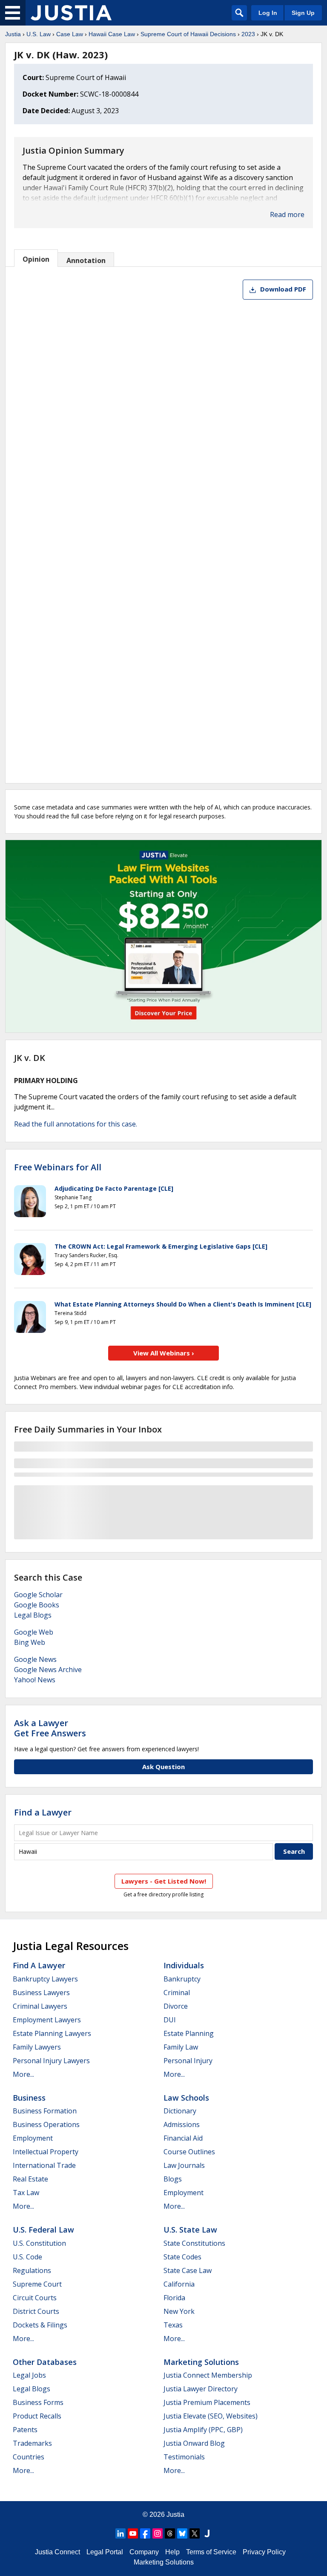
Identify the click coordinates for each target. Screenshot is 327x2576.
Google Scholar (38, 1595)
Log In (268, 13)
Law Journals (184, 2165)
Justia (13, 34)
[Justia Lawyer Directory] (207, 2533)
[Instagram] (158, 2533)
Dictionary (180, 2111)
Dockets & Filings (40, 2325)
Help (172, 2552)
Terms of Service (211, 2552)
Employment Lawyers (47, 2020)
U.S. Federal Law (43, 2230)
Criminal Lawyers (40, 2006)
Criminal (177, 1993)
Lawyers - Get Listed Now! (164, 1881)
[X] (195, 2533)
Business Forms (38, 2402)
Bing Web (30, 1642)
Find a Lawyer (43, 1812)
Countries (29, 2457)
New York (179, 2311)
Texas (173, 2325)
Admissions (182, 2124)
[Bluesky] (182, 2533)
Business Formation (45, 2111)
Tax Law (26, 2193)
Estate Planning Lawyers (52, 2033)
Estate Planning (189, 2033)
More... (23, 2074)
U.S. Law (39, 34)
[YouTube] (133, 2533)
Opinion (36, 259)
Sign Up (303, 13)
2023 (248, 34)
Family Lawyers (37, 2047)
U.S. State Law (190, 2230)
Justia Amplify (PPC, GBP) (203, 2430)
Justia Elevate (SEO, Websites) (211, 2416)
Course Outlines (189, 2152)
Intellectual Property (46, 2152)
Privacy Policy (264, 2552)
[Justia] (71, 13)
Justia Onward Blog (194, 2443)
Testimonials (184, 2457)
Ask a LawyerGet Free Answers (50, 1728)
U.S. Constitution (39, 2243)
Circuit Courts (35, 2298)
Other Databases (45, 2362)
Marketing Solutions (201, 2362)
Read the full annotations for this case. (76, 1124)
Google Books (37, 1605)
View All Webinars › (164, 1353)
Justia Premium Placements (207, 2402)
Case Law (70, 34)
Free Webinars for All (58, 1167)
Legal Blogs (33, 1615)
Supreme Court (37, 2284)
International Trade (44, 2165)
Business (29, 2098)
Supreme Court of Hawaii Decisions (188, 34)
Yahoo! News (35, 1680)
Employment (33, 2138)
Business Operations (46, 2124)
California (179, 2284)
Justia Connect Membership (208, 2375)
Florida (174, 2298)
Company (144, 2552)
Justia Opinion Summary (73, 151)
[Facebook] (145, 2533)
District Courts (36, 2311)
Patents (25, 2430)
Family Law (181, 2047)
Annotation (86, 260)
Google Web (34, 1632)
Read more (287, 214)
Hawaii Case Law (112, 34)
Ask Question (163, 1767)
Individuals (184, 1965)
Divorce (176, 2006)
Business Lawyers (41, 1993)
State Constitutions (194, 2243)
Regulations (32, 2270)
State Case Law (188, 2270)
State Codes (182, 2257)
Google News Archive (48, 1670)
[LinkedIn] (120, 2533)
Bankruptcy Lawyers (45, 1979)
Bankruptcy (182, 1979)
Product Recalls (37, 2416)
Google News (35, 1659)
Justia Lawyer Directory (201, 2389)
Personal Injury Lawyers (51, 2061)
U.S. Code (27, 2257)
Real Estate (30, 2179)
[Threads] (170, 2533)
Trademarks (32, 2443)
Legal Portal (105, 2552)
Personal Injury (188, 2061)
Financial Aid (183, 2138)
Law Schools (186, 2098)
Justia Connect (57, 2552)
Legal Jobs (29, 2375)
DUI (170, 2020)
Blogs (173, 2179)
